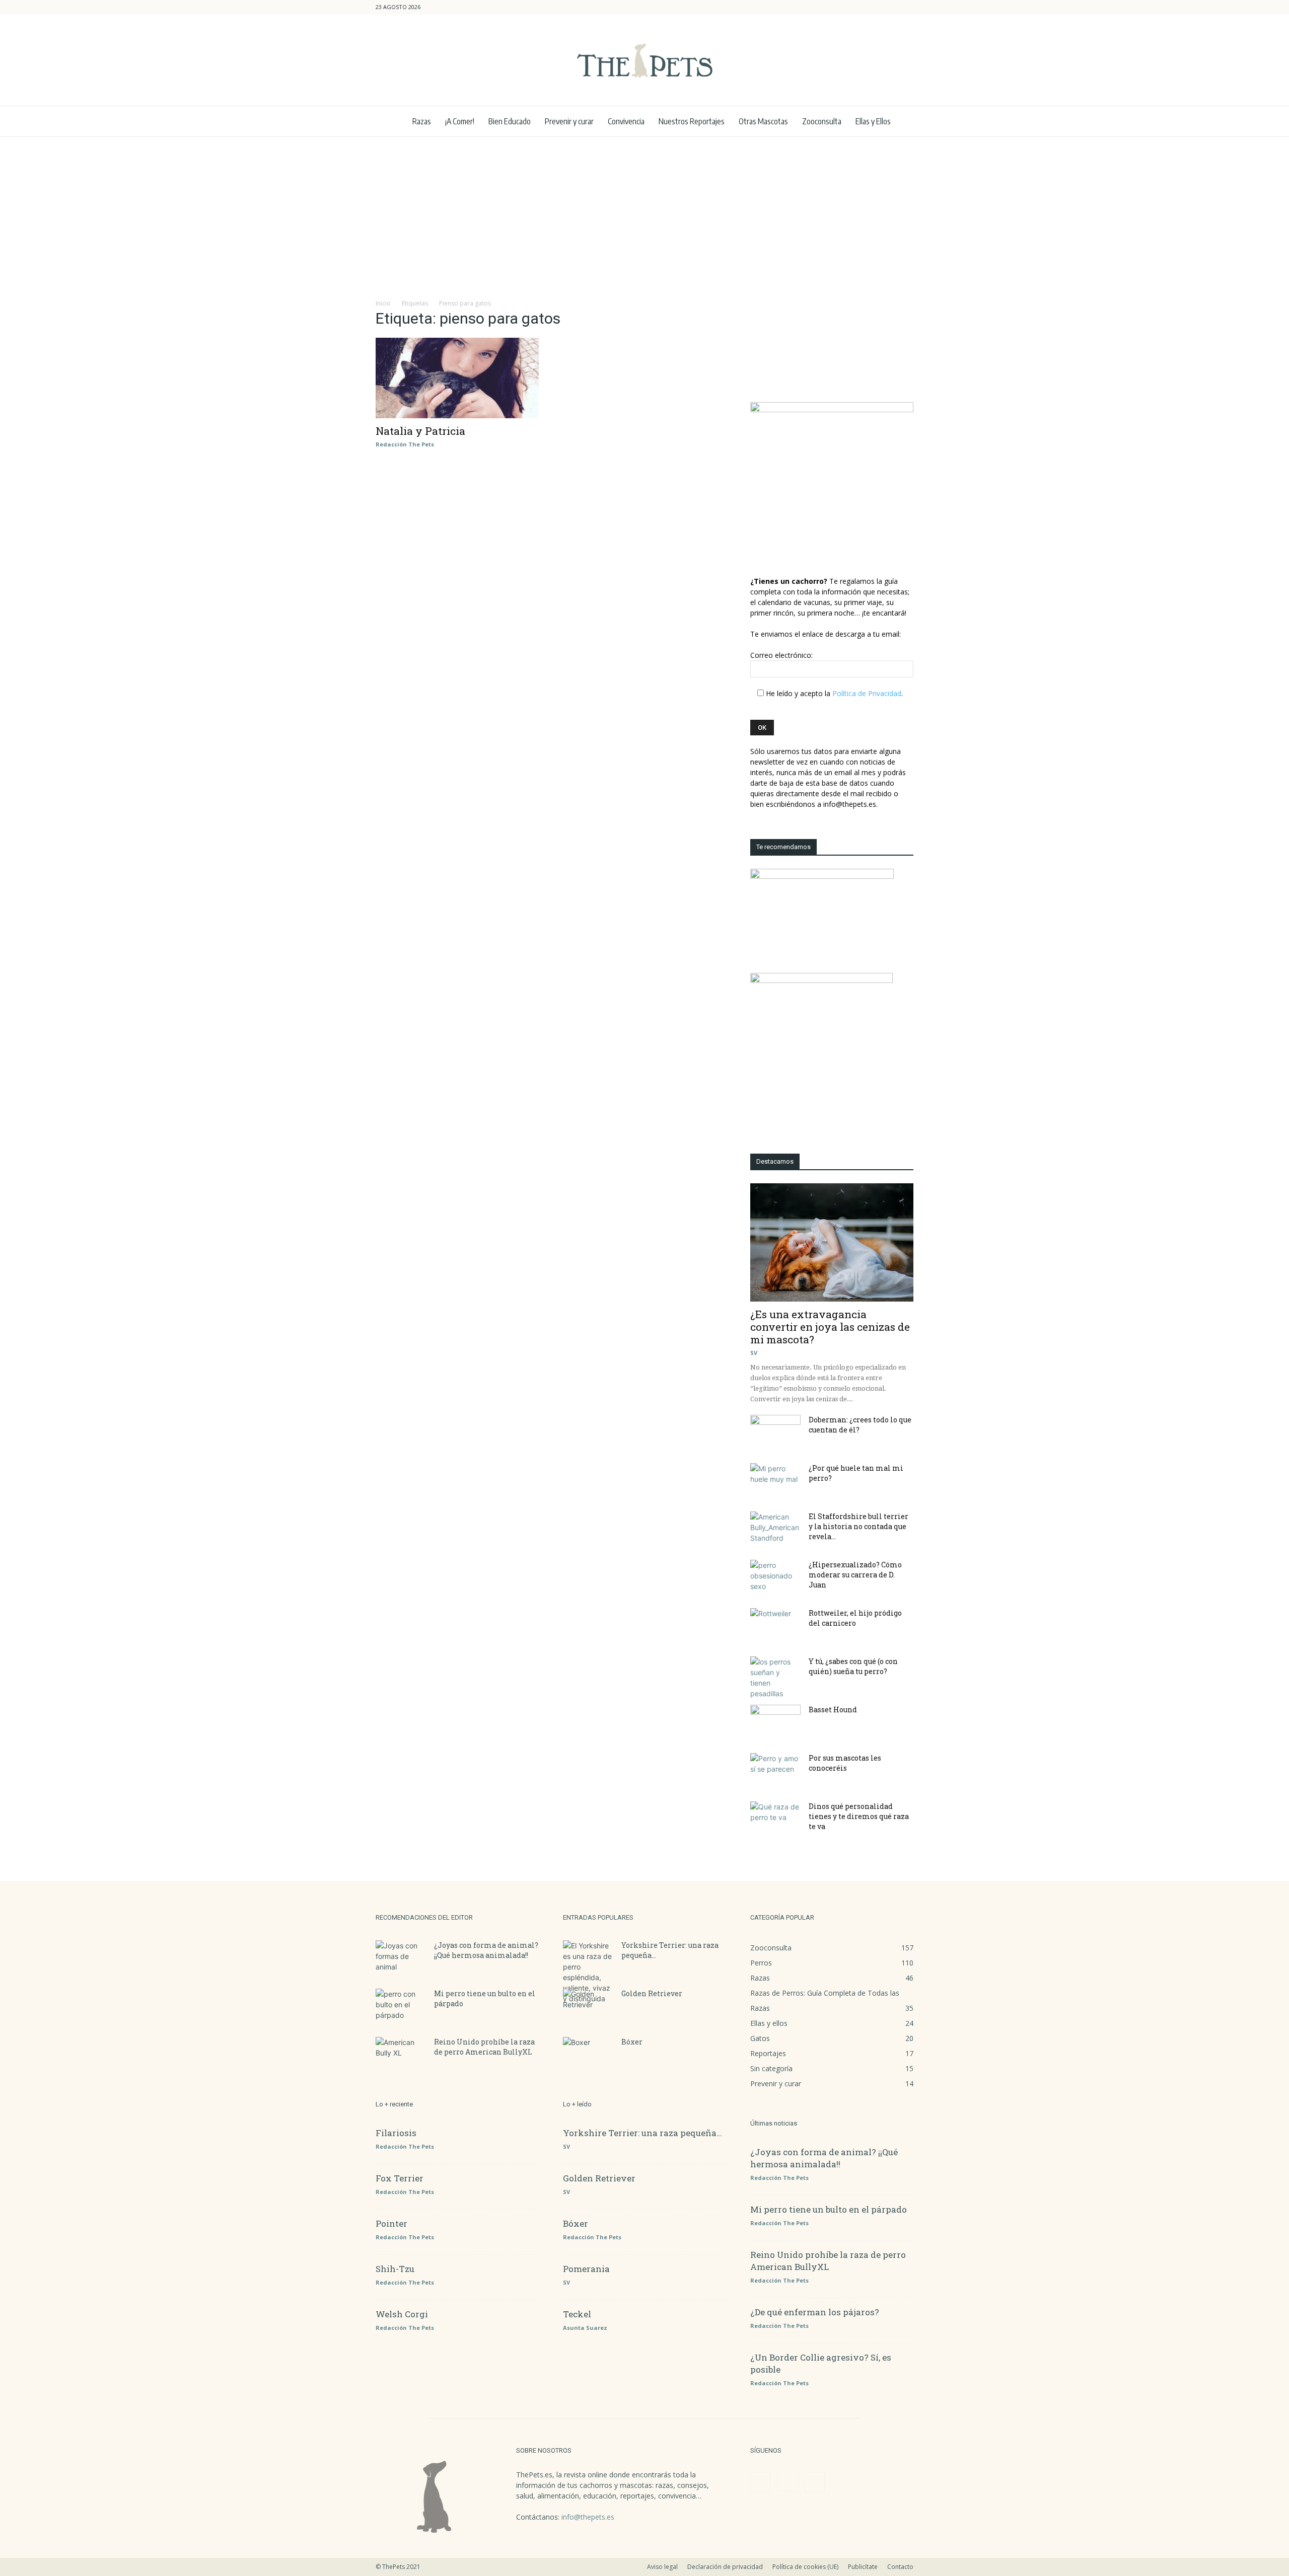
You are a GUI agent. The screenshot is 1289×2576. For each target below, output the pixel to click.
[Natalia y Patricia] (457, 378)
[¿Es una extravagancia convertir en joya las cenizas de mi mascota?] (832, 1242)
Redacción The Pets (405, 444)
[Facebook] (873, 7)
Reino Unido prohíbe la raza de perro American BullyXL (484, 2047)
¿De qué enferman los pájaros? (815, 2312)
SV (754, 1353)
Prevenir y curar (569, 121)
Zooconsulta (822, 121)
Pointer (391, 2223)
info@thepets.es (588, 2517)
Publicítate (863, 2567)
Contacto (900, 2567)
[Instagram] (889, 7)
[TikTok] (906, 7)
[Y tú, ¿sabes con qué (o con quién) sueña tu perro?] (775, 1678)
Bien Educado (510, 121)
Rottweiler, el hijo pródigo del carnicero (855, 1618)
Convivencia (626, 121)
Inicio (383, 303)
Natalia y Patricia (420, 431)
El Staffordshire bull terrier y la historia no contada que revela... (858, 1526)
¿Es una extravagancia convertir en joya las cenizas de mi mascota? (830, 1327)
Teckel (577, 2314)
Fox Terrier (400, 2178)
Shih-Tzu (395, 2269)
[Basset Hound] (775, 1722)
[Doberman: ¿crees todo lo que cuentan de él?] (775, 1432)
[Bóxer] (588, 2055)
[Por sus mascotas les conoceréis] (775, 1771)
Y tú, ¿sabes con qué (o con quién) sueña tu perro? (853, 1666)
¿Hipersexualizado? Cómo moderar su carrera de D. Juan (855, 1575)
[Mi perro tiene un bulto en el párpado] (401, 2006)
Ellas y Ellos (873, 121)
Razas (422, 121)
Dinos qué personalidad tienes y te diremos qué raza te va (859, 1816)
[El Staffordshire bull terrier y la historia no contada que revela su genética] (775, 1529)
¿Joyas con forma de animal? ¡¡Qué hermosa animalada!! (486, 1950)
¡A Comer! (460, 121)
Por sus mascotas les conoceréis (845, 1763)
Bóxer (632, 2042)
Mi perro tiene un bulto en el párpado (829, 2209)
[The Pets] (644, 60)
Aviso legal (662, 2567)
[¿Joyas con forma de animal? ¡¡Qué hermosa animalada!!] (401, 1958)
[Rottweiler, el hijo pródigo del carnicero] (775, 1626)
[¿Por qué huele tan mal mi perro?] (775, 1481)
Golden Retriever (652, 1993)
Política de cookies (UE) (805, 2567)
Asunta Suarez (585, 2328)
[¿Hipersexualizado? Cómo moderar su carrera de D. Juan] (775, 1577)
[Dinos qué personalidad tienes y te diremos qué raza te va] (775, 1819)
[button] (857, 7)
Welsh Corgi (402, 2314)
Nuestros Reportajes (692, 121)
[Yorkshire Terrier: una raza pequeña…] (588, 1972)
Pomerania (586, 2269)
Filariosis (396, 2133)
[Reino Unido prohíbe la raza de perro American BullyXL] (401, 2055)
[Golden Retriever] (588, 2006)
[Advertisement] (644, 212)
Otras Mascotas (763, 121)
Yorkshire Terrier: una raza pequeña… (642, 2133)
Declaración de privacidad (725, 2567)
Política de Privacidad (867, 693)
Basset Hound (833, 1710)
